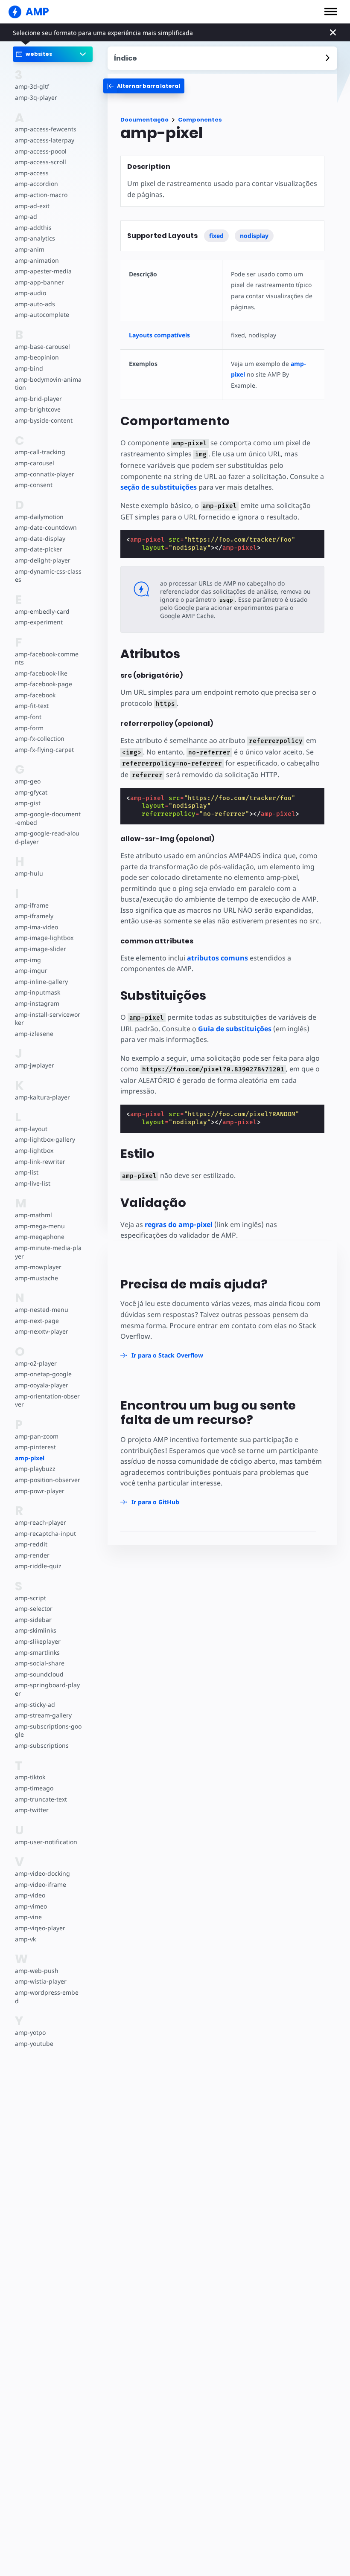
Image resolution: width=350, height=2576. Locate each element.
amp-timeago (34, 1788)
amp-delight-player (43, 560)
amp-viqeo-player (40, 1928)
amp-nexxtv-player (42, 1331)
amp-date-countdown (46, 527)
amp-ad (26, 216)
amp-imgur (31, 970)
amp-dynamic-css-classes (48, 576)
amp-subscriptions (42, 1745)
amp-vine (28, 1917)
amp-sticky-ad (35, 1704)
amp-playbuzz (35, 1469)
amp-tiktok (30, 1777)
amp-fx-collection (40, 738)
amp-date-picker (39, 549)
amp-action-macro (41, 195)
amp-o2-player (36, 1363)
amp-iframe (32, 905)
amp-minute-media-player (48, 1252)
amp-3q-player (36, 97)
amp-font (28, 717)
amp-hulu (29, 873)
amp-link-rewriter (40, 1162)
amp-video (30, 1895)
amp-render (32, 1555)
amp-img (28, 960)
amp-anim (30, 249)
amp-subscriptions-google (48, 1730)
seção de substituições (159, 487)
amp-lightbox (34, 1150)
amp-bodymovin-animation (48, 384)
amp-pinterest (35, 1447)
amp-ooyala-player (42, 1385)
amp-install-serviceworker (48, 1019)
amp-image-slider (41, 949)
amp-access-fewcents (46, 129)
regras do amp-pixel (179, 1224)
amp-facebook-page (44, 684)
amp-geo (28, 781)
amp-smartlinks (37, 1652)
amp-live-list (33, 1183)
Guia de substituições (235, 1029)
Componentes (200, 120)
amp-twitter (32, 1810)
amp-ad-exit (32, 206)
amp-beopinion (37, 357)
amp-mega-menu (40, 1226)
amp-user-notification (46, 1842)
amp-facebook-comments (47, 658)
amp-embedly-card (42, 611)
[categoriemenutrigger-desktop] (144, 86)
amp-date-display (40, 538)
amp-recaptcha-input (45, 1533)
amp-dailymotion (39, 517)
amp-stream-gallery (43, 1715)
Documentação (144, 120)
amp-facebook (35, 695)
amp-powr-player (40, 1491)
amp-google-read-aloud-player (47, 837)
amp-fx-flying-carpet (44, 750)
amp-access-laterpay (45, 140)
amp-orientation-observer (47, 1400)
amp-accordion (36, 184)
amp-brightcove (38, 409)
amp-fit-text (32, 706)
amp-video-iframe (41, 1884)
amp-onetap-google (43, 1374)
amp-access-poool (41, 151)
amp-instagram (37, 1003)
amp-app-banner (39, 282)
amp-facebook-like (41, 673)
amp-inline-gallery (41, 982)
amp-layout (31, 1129)
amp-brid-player (38, 399)
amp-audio (31, 293)
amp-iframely (34, 916)
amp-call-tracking (40, 452)
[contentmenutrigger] (222, 58)
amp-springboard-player (47, 1689)
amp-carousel (35, 463)
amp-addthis (33, 228)
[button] (331, 12)
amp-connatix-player (45, 474)
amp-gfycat (31, 792)
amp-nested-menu (42, 1310)
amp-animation (37, 260)
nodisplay (254, 236)
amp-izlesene (34, 1034)
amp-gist (28, 803)
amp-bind (29, 368)
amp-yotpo (30, 2032)
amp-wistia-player (41, 1981)
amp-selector (34, 1609)
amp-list (27, 1172)
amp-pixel (30, 1458)
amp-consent (34, 485)
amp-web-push (37, 1971)
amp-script (31, 1598)
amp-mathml (34, 1215)
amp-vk (25, 1939)
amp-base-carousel (42, 347)
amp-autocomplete (42, 315)
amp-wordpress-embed (47, 1997)
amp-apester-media (43, 271)
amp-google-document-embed (48, 818)
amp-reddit (31, 1544)
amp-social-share (40, 1663)
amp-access (32, 173)
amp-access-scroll (41, 162)
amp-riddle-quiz (38, 1566)
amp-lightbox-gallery (45, 1139)
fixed (216, 236)
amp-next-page (37, 1321)
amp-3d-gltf (32, 86)
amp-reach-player (41, 1522)
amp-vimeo (31, 1906)
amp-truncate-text (41, 1799)
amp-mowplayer (38, 1267)
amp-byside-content (44, 420)
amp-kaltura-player (42, 1097)
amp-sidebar (33, 1620)
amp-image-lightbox (44, 938)
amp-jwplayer (35, 1065)
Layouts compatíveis (159, 335)
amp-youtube (34, 2044)
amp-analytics (35, 238)
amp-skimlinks (36, 1630)
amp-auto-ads (35, 304)
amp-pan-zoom (37, 1436)
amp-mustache (36, 1278)
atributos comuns (217, 958)
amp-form (29, 728)
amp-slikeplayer (38, 1641)
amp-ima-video (36, 927)
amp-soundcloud (39, 1674)
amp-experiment (39, 622)
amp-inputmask (38, 992)
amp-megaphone (40, 1237)
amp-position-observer (48, 1480)
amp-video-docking (42, 1873)
